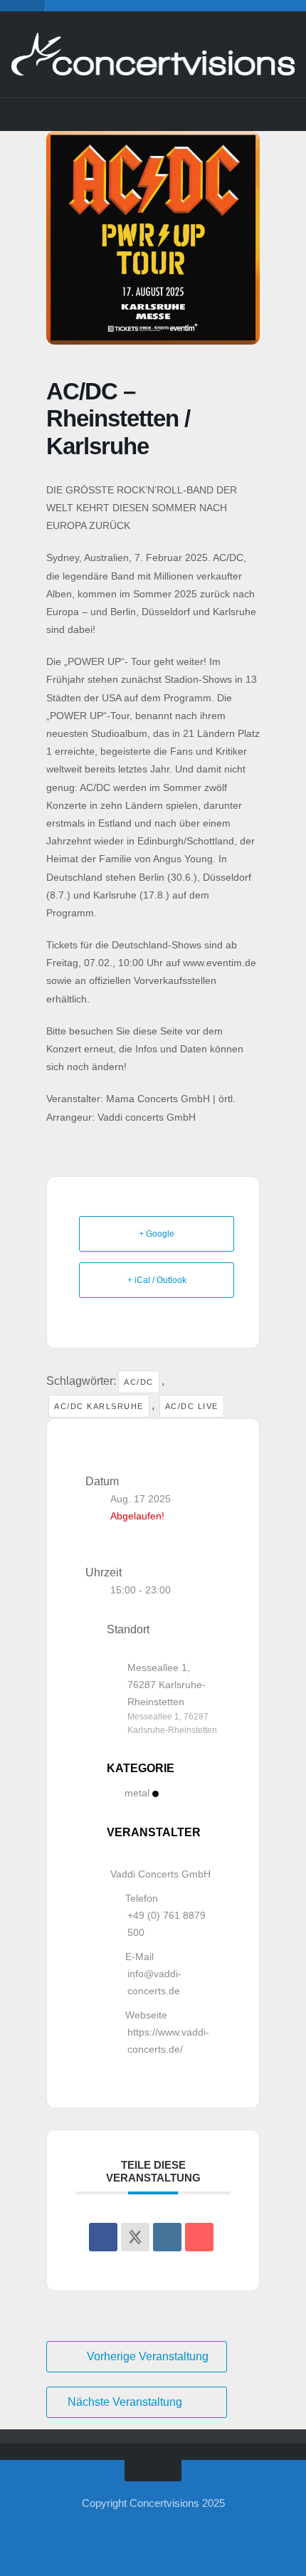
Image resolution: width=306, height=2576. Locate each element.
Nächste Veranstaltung (125, 2402)
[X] (122, 114)
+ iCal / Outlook (157, 1280)
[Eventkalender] (184, 114)
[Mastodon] (153, 114)
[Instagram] (90, 114)
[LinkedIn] (167, 2237)
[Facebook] (59, 114)
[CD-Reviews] (216, 114)
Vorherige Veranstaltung (148, 2356)
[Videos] (247, 114)
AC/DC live (192, 1406)
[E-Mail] (199, 2237)
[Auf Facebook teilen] (103, 2237)
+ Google (157, 1234)
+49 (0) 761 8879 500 (167, 1924)
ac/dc (139, 1382)
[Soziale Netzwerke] (135, 2237)
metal (137, 1793)
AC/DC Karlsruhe (99, 1406)
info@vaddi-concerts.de (154, 1982)
